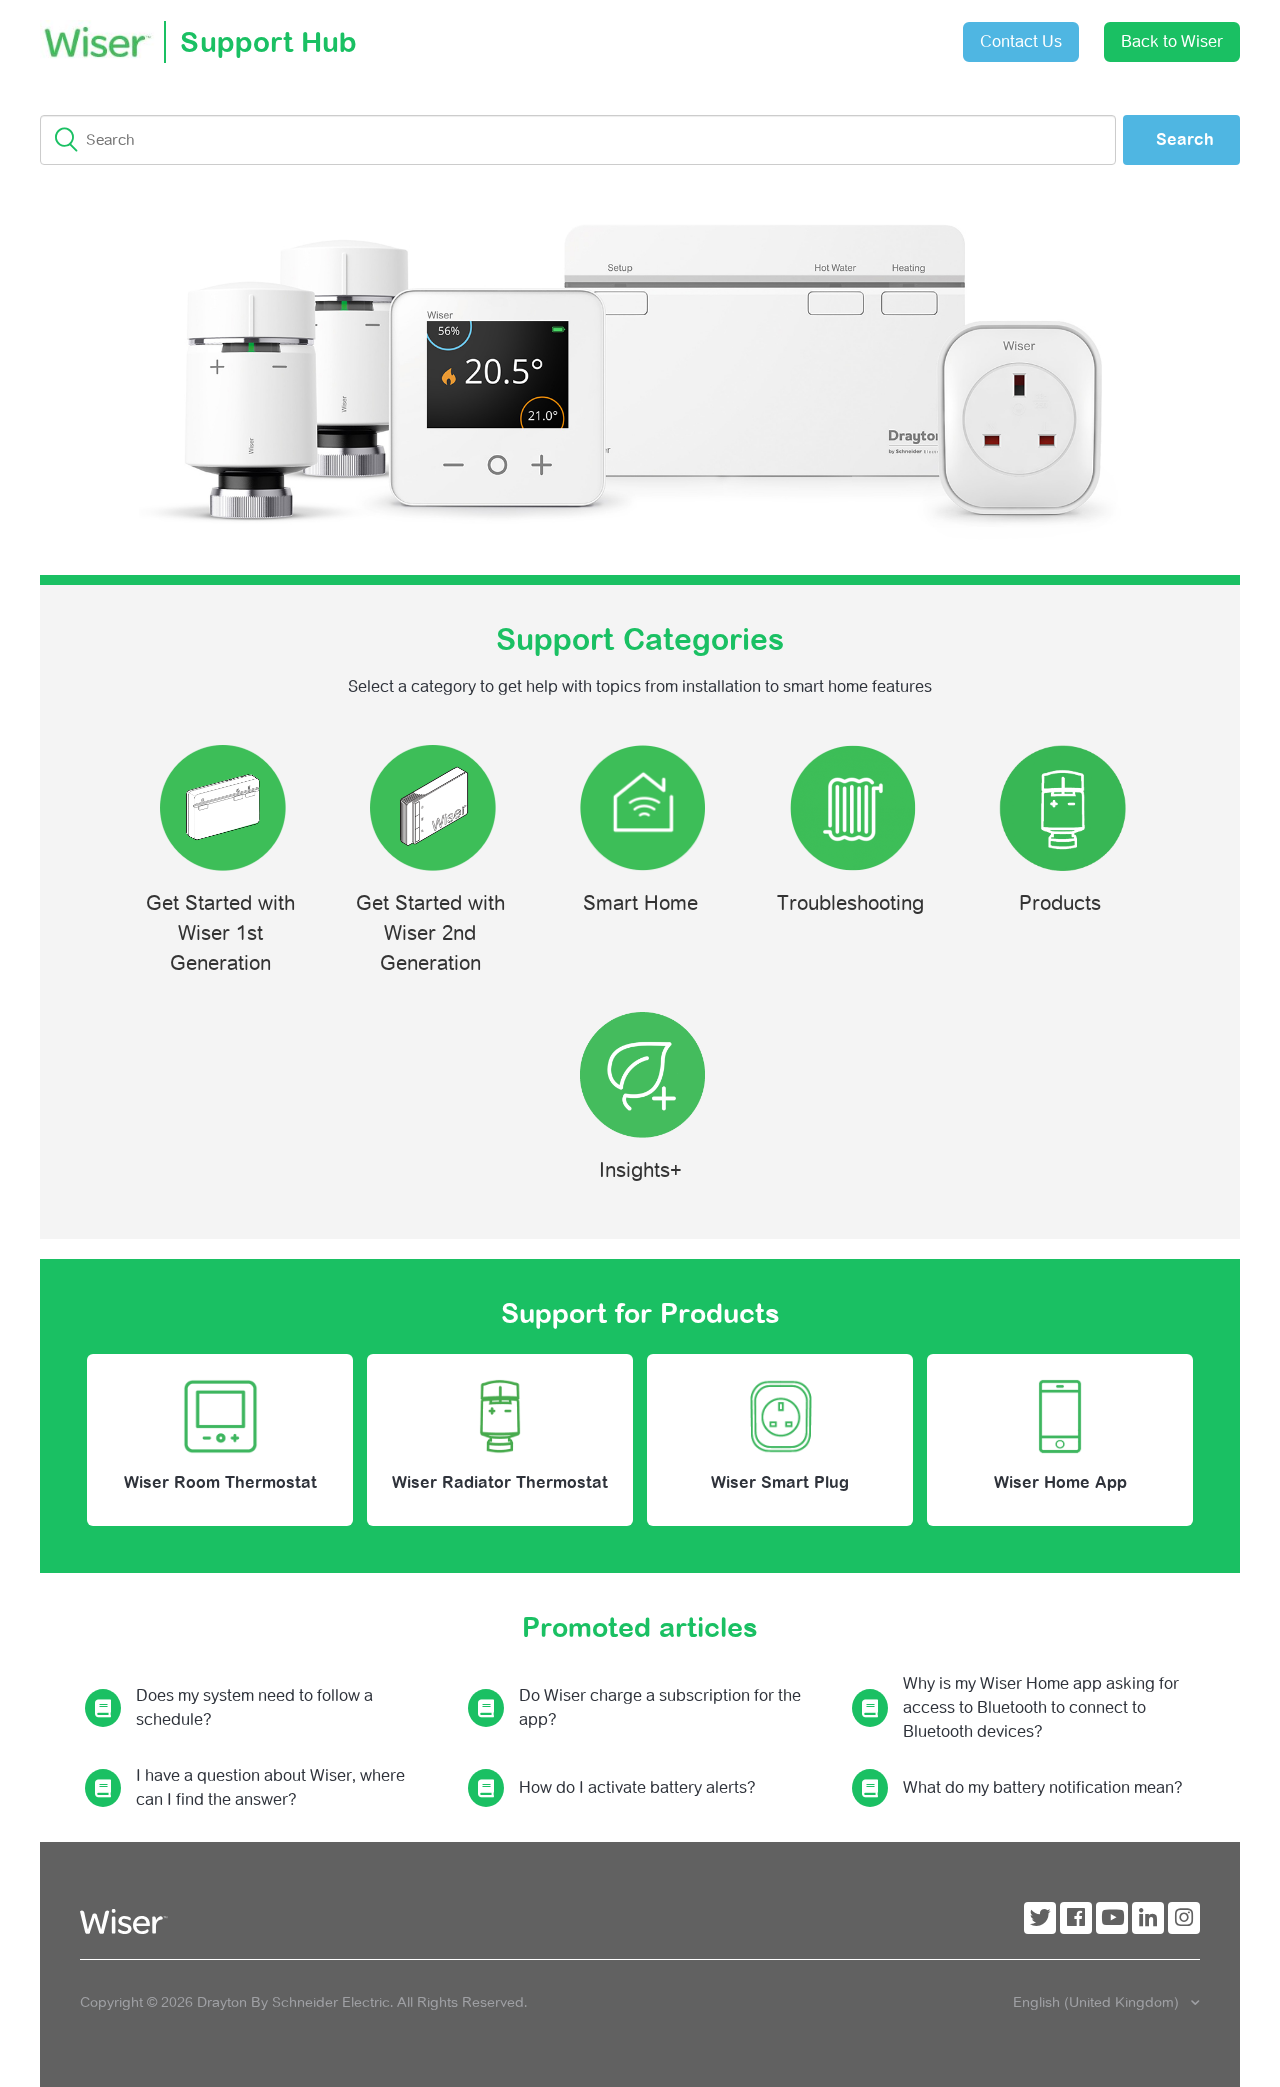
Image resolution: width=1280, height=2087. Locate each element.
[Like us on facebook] (1076, 1918)
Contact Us (1021, 41)
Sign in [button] (898, 31)
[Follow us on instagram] (1184, 1918)
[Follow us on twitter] (1040, 1918)
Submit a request (786, 34)
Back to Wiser (1172, 41)
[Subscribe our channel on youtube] (1112, 1918)
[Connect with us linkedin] (1148, 1918)
